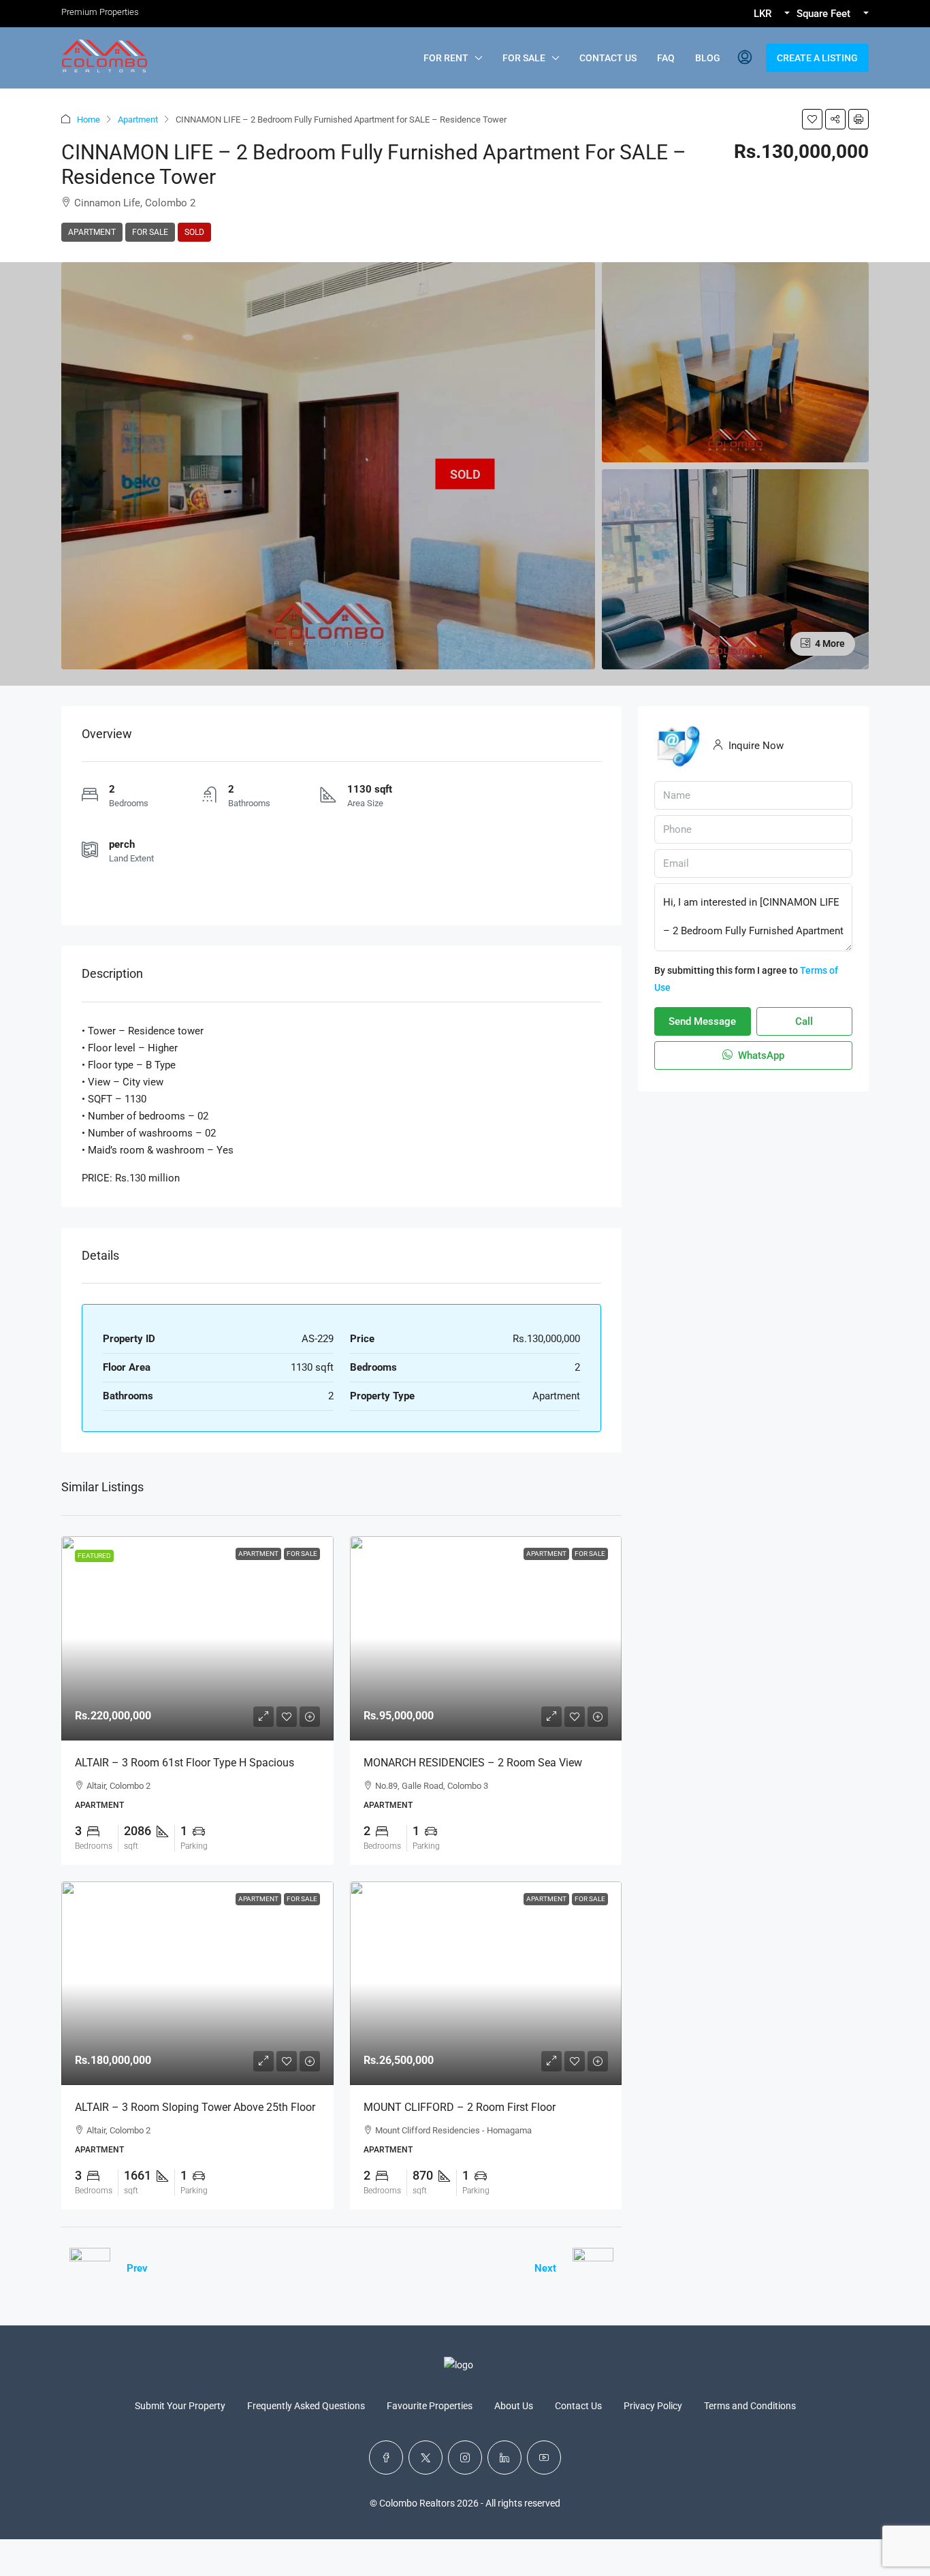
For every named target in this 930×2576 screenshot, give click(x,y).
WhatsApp (760, 1055)
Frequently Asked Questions (306, 2406)
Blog (708, 58)
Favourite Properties (430, 2406)
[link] (197, 1638)
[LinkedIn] (504, 2458)
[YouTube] (544, 2458)
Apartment (138, 120)
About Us (514, 2406)
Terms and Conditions (750, 2406)
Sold (194, 232)
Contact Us (608, 58)
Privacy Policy (653, 2406)
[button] (812, 119)
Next (545, 2268)
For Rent (446, 58)
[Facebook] (386, 2458)
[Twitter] (426, 2458)
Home (89, 120)
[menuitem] (745, 58)
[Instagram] (465, 2458)
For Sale (524, 58)
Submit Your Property (180, 2406)
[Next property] (593, 2268)
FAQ (666, 58)
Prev (137, 2268)
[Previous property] (90, 2268)
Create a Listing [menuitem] (817, 58)
